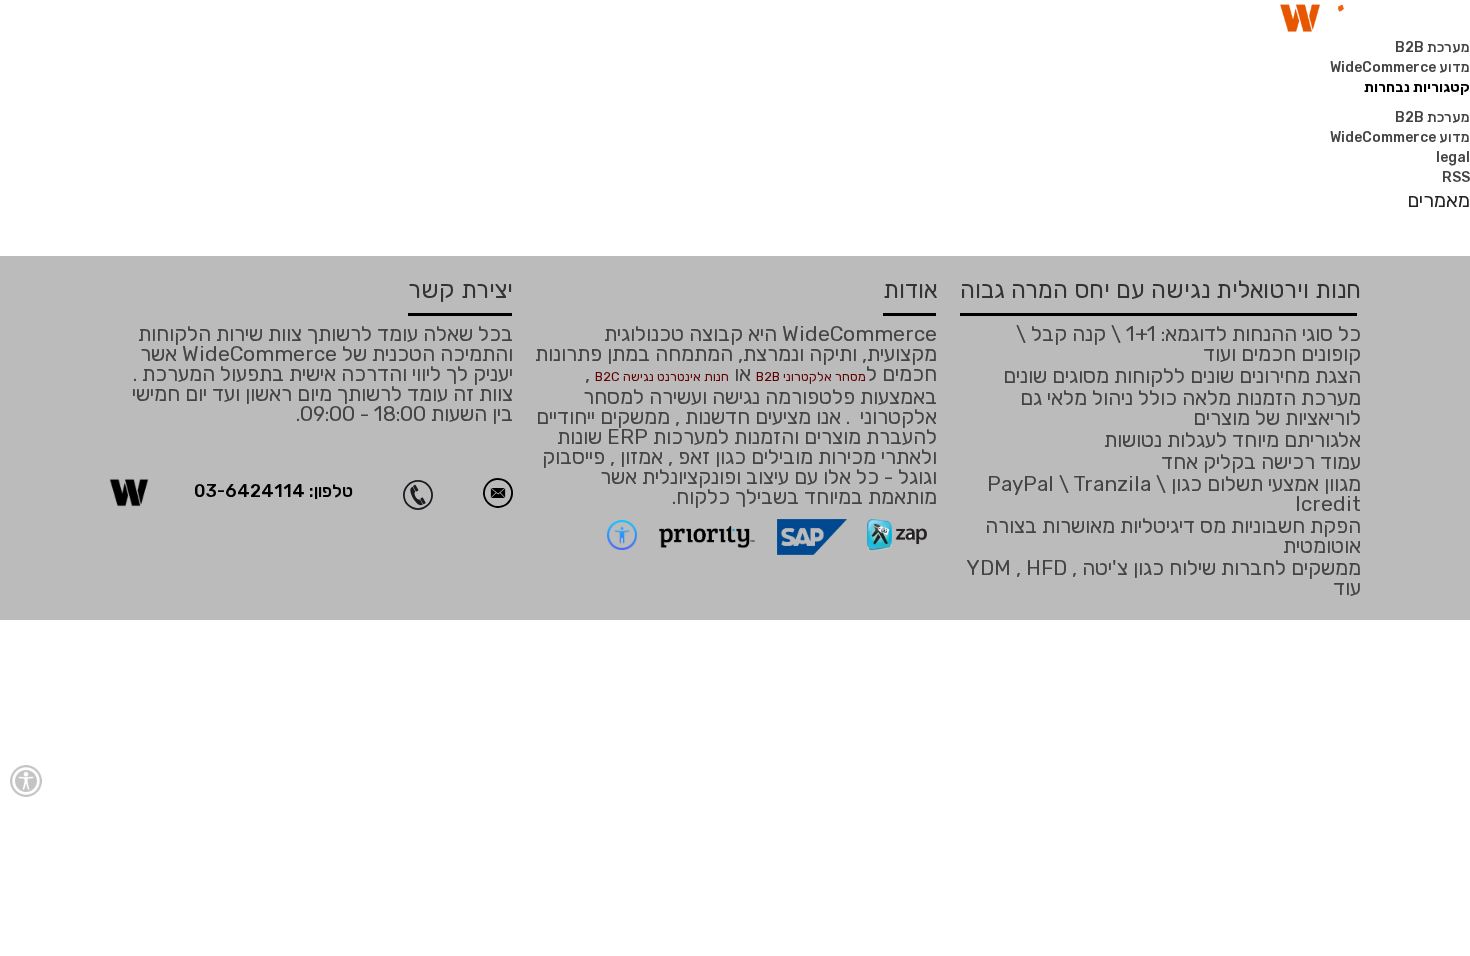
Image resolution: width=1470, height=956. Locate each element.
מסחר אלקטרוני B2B (811, 376)
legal (1453, 157)
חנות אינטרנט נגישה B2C (662, 376)
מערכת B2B (1432, 47)
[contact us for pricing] (498, 492)
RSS (1456, 177)
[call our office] (433, 492)
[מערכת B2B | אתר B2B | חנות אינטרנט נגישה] (129, 492)
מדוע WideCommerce (1400, 67)
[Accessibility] (26, 781)
